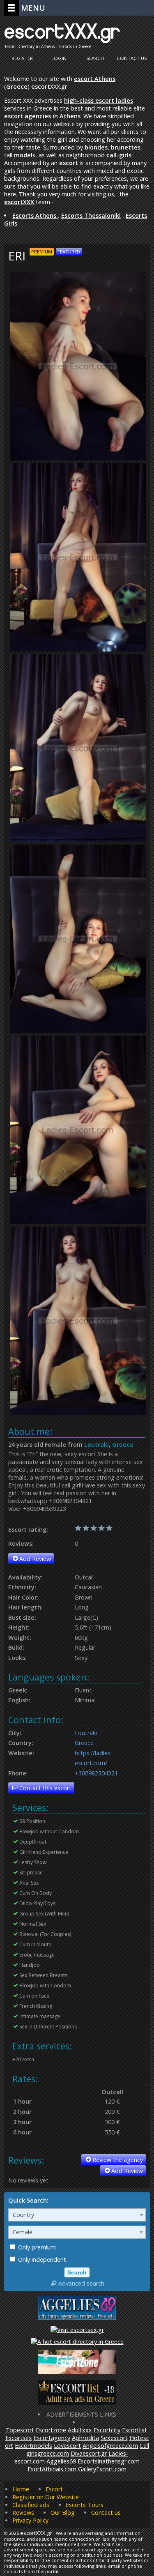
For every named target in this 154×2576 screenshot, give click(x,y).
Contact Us (132, 58)
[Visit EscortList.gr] (77, 2402)
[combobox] (77, 2215)
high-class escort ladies (99, 100)
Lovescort (67, 2446)
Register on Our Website (46, 2497)
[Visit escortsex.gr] (77, 2330)
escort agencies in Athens (42, 116)
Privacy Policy (30, 2520)
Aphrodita (85, 2438)
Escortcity (107, 2430)
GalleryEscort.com (102, 2469)
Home (21, 2489)
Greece (123, 1445)
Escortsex (19, 2438)
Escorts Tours (85, 2505)
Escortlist (134, 2430)
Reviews (23, 2513)
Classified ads (31, 2505)
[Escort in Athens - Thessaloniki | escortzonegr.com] (77, 2372)
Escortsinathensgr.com (109, 2461)
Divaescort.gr (89, 2453)
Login (59, 58)
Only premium (36, 2247)
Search (95, 58)
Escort (54, 2489)
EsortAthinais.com (52, 2469)
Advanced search (81, 2283)
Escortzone (51, 2430)
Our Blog (63, 2513)
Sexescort (114, 2438)
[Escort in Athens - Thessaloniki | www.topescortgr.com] (77, 2342)
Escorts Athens (35, 215)
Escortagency (52, 2438)
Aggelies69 (61, 2461)
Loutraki (97, 1445)
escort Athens (95, 79)
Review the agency (118, 2160)
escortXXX (19, 202)
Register (22, 58)
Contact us (106, 2513)
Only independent (41, 2259)
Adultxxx (80, 2430)
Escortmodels (33, 2446)
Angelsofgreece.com (110, 2446)
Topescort (20, 2430)
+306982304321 (96, 1773)
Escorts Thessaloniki (91, 215)
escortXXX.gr (62, 31)
